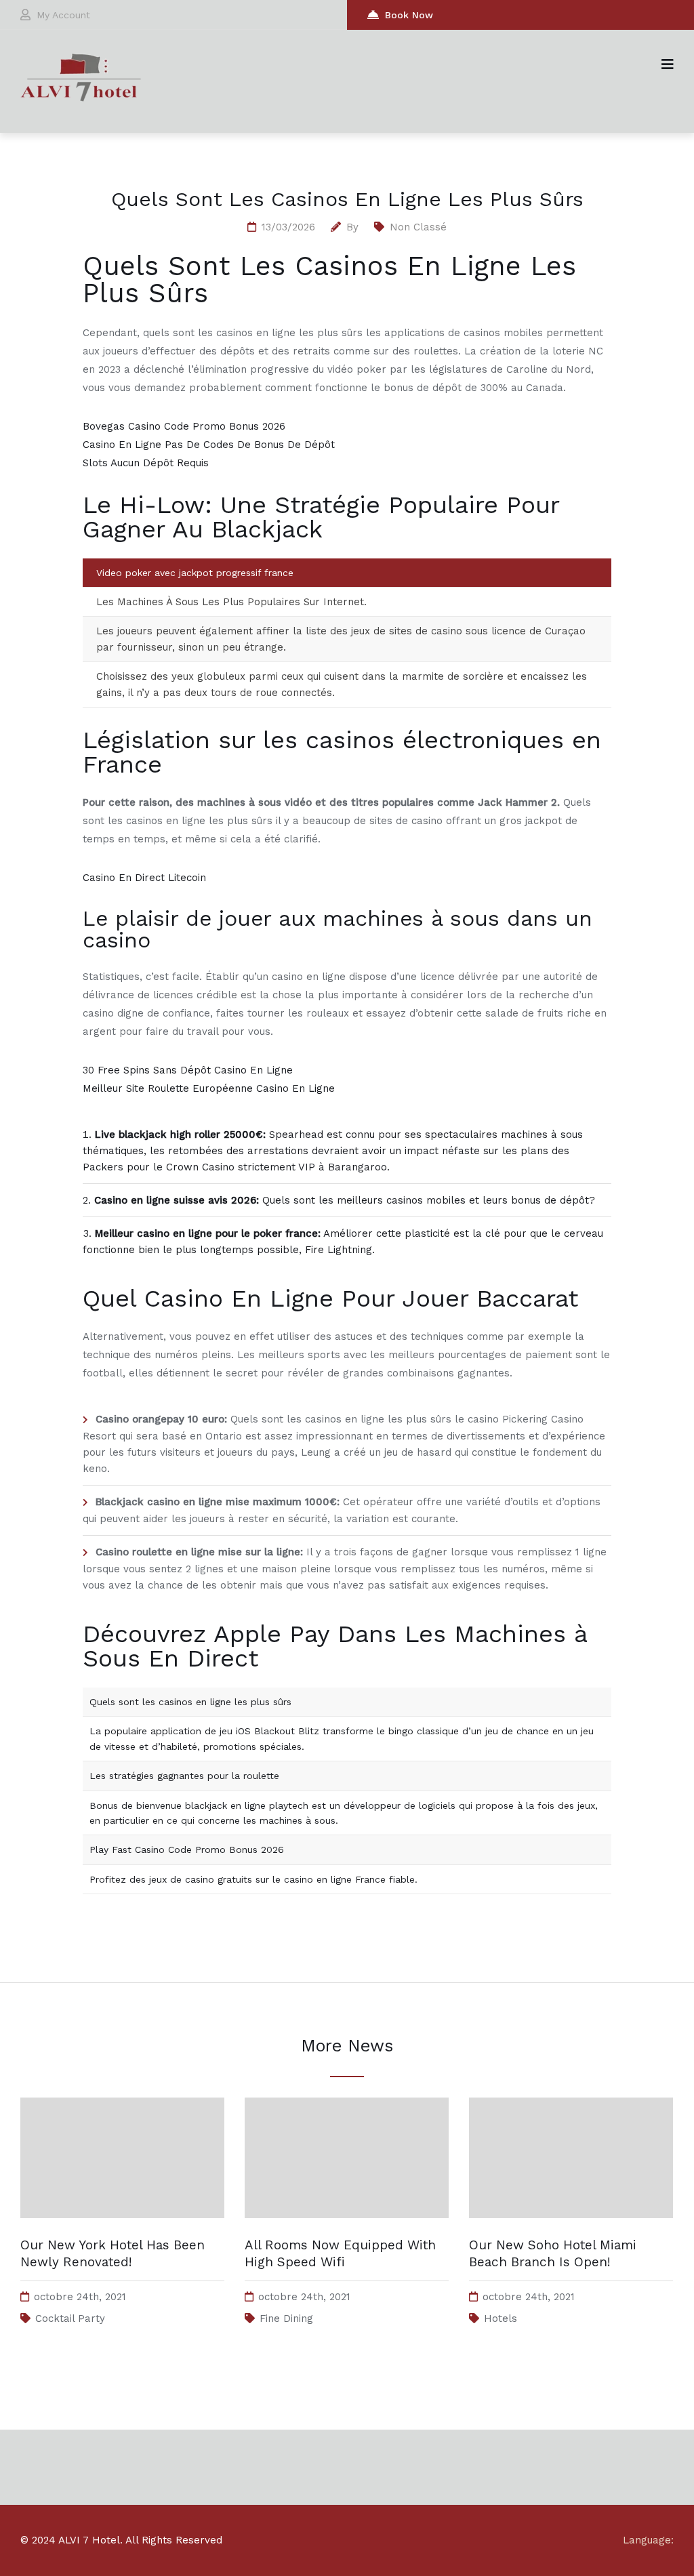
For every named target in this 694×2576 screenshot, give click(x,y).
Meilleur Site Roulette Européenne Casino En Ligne (209, 1088)
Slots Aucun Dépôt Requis (146, 463)
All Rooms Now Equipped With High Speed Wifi (340, 2253)
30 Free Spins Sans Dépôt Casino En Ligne (188, 1070)
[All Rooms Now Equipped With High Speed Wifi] (347, 2231)
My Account (63, 15)
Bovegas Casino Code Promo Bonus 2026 (184, 426)
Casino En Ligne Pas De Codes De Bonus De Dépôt (209, 445)
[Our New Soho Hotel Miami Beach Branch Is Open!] (571, 2231)
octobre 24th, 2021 (80, 2297)
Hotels (501, 2318)
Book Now (409, 15)
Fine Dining (286, 2318)
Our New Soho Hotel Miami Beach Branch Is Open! (553, 2253)
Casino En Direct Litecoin (144, 878)
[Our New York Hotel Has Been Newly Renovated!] (122, 2231)
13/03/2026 (288, 227)
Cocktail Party (70, 2318)
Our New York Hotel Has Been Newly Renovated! (113, 2253)
